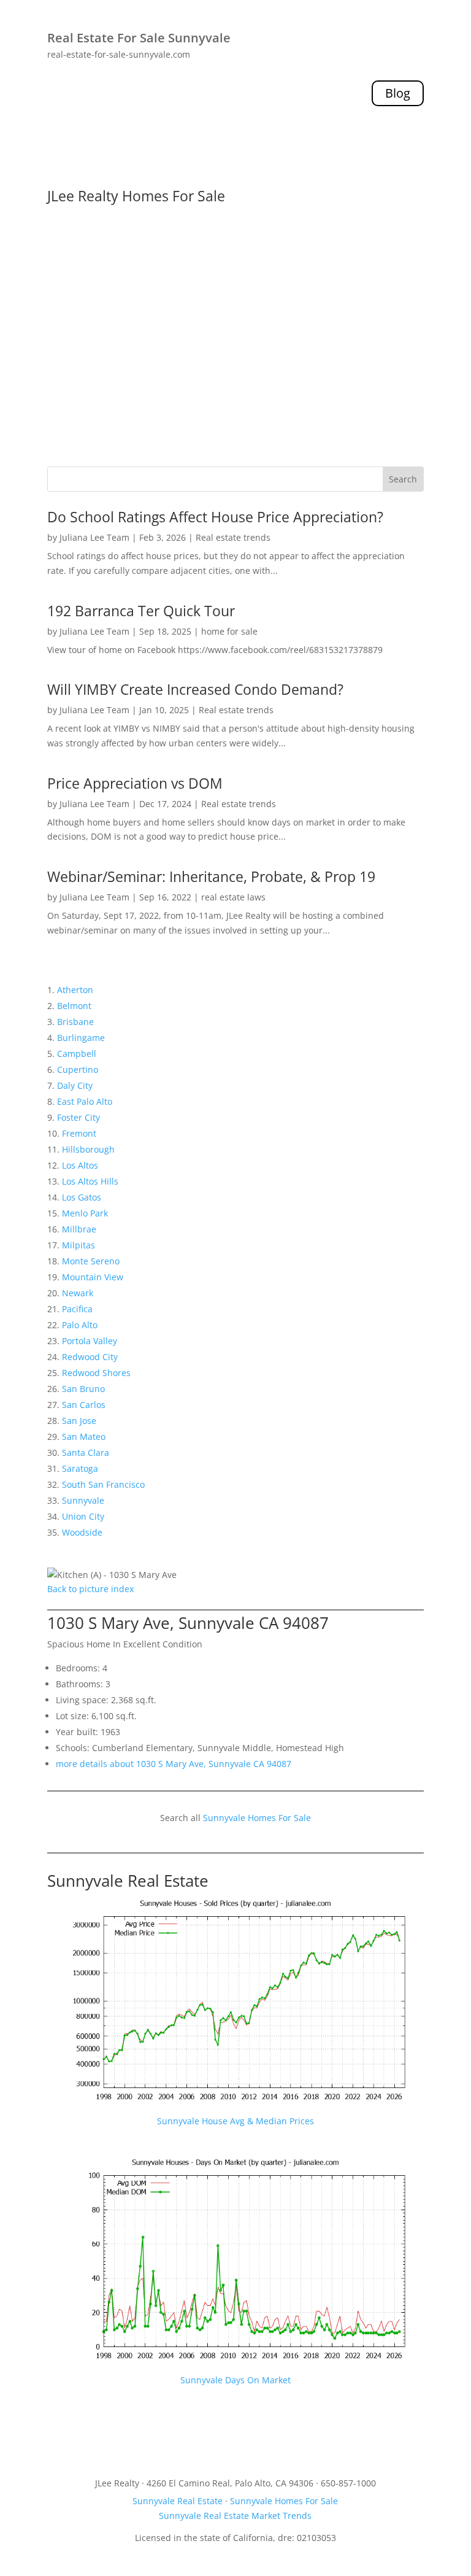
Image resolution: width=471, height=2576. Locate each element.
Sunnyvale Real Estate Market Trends (235, 2516)
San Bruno (83, 1389)
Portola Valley (90, 1341)
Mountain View (93, 1277)
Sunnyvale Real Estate (128, 1881)
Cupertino (78, 1069)
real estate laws (233, 897)
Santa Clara (86, 1452)
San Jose (79, 1421)
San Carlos (84, 1405)
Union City (83, 1516)
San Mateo (84, 1437)
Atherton (75, 990)
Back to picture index (90, 1589)
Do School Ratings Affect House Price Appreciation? (215, 517)
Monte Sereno (91, 1261)
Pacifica (77, 1309)
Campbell (77, 1054)
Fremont (79, 1133)
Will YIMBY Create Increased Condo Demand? (195, 689)
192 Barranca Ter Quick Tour (141, 611)
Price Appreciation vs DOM (135, 783)
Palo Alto (80, 1325)
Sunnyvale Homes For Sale (257, 1818)
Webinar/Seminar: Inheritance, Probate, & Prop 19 (211, 876)
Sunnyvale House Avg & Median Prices (235, 2121)
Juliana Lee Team (94, 537)
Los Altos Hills (90, 1181)
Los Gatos (82, 1197)
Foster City (78, 1117)
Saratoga (80, 1468)
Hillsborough (88, 1149)
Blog (398, 93)
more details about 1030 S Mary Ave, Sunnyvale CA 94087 (174, 1764)
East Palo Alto (85, 1101)
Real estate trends (233, 537)
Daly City (75, 1085)
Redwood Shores (96, 1373)
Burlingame (81, 1038)
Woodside (82, 1532)
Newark (78, 1293)
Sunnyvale (83, 1500)
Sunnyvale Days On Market (235, 2380)
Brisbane (75, 1022)
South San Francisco (103, 1484)
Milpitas (78, 1245)
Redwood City (90, 1357)
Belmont (74, 1006)
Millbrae (79, 1229)
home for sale (229, 631)
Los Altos (80, 1165)
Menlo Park (85, 1213)
